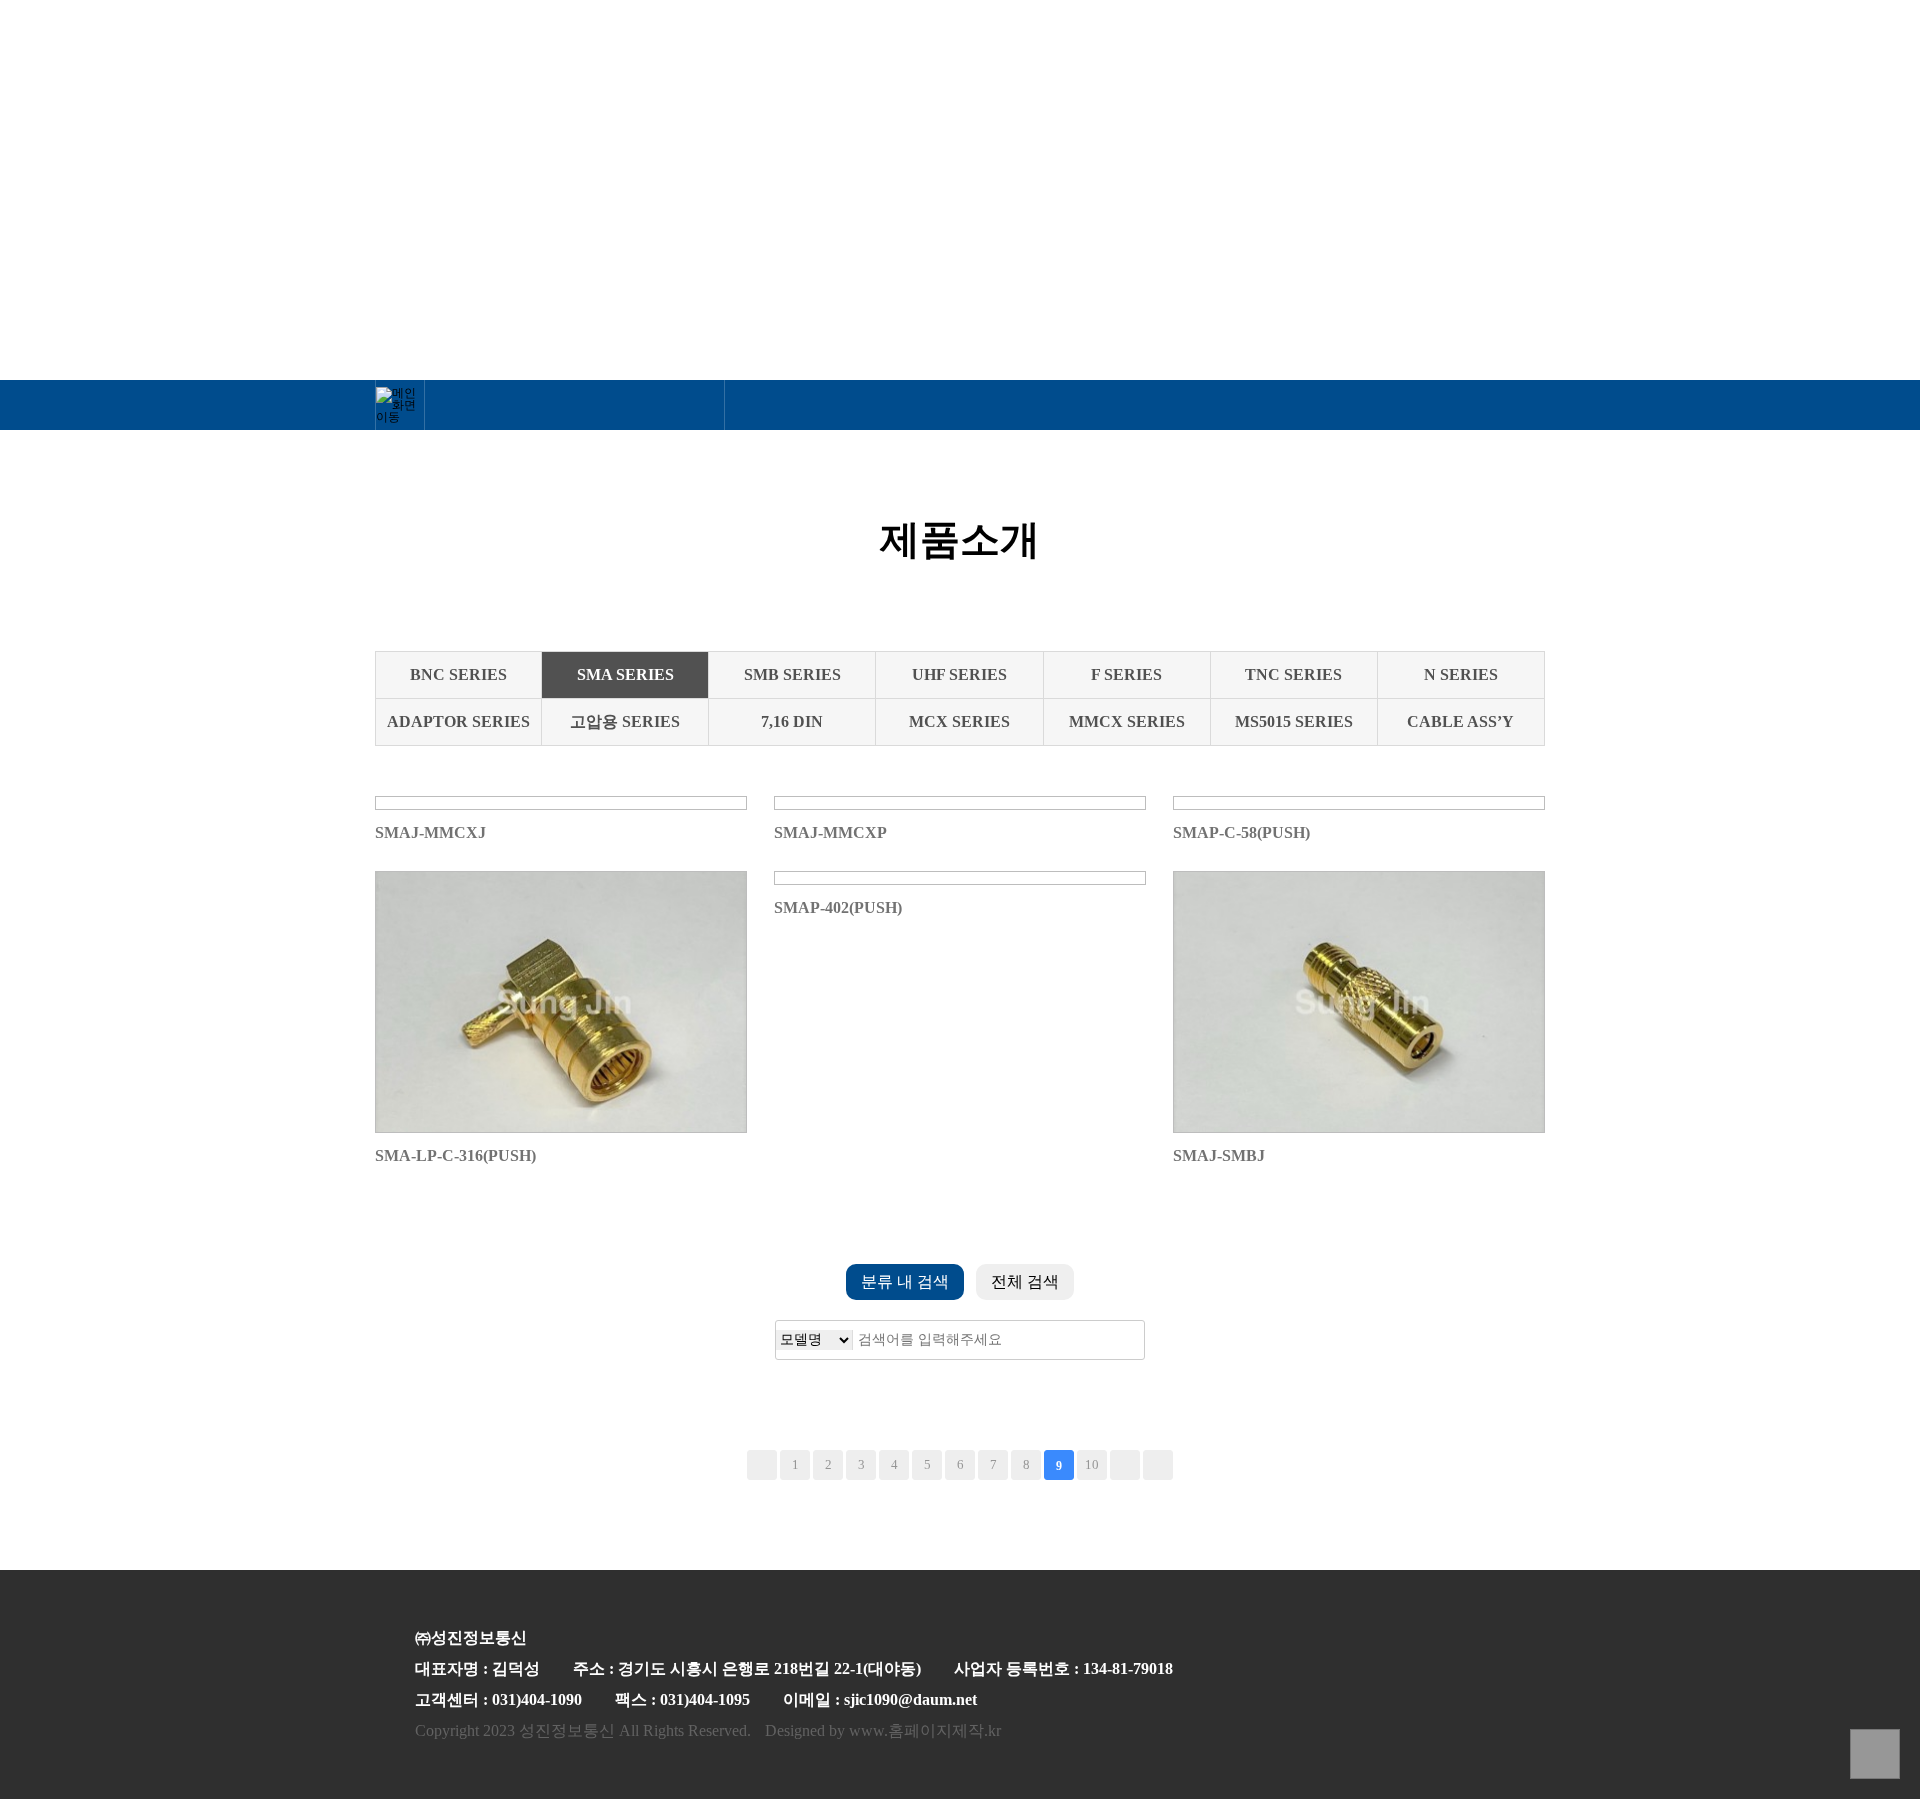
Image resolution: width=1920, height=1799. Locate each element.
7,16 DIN (792, 721)
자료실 (1353, 67)
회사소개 (897, 67)
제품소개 (1053, 67)
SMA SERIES (625, 674)
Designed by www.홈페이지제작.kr (883, 1731)
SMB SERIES (792, 674)
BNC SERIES (458, 674)
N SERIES (1461, 674)
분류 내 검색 (905, 1281)
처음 (762, 1465)
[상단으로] (1875, 1754)
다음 (1125, 1465)
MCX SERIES (959, 721)
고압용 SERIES (625, 721)
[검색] (1114, 1340)
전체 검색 (1025, 1281)
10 (1092, 1464)
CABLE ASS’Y (1460, 721)
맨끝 (1158, 1465)
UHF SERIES (959, 674)
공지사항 (1497, 67)
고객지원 (1209, 67)
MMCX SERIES (1127, 721)
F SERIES (1126, 674)
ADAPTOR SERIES (458, 721)
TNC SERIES (1293, 674)
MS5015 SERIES (1294, 721)
